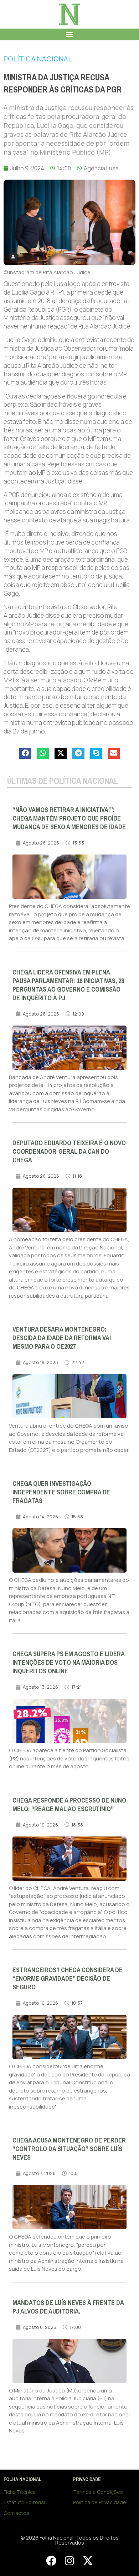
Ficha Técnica (20, 2492)
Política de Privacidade (100, 2502)
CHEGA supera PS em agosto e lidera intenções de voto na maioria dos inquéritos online (68, 1663)
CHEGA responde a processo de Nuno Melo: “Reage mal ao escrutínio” (69, 1805)
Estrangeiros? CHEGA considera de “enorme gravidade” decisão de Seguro (68, 1979)
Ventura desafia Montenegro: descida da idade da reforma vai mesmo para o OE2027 (62, 1338)
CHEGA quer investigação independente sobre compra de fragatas (61, 1492)
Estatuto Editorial (24, 2502)
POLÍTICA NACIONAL (38, 59)
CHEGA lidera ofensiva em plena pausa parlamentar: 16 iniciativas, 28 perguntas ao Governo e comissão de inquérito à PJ (68, 985)
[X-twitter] (88, 2561)
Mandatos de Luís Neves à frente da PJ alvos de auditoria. (68, 2307)
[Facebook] (51, 2561)
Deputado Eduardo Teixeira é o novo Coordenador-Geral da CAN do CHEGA (69, 1152)
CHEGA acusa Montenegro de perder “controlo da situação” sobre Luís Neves (69, 2149)
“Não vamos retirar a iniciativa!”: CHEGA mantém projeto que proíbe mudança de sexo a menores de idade (69, 818)
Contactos (16, 2513)
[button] (70, 34)
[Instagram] (69, 2561)
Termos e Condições (98, 2492)
